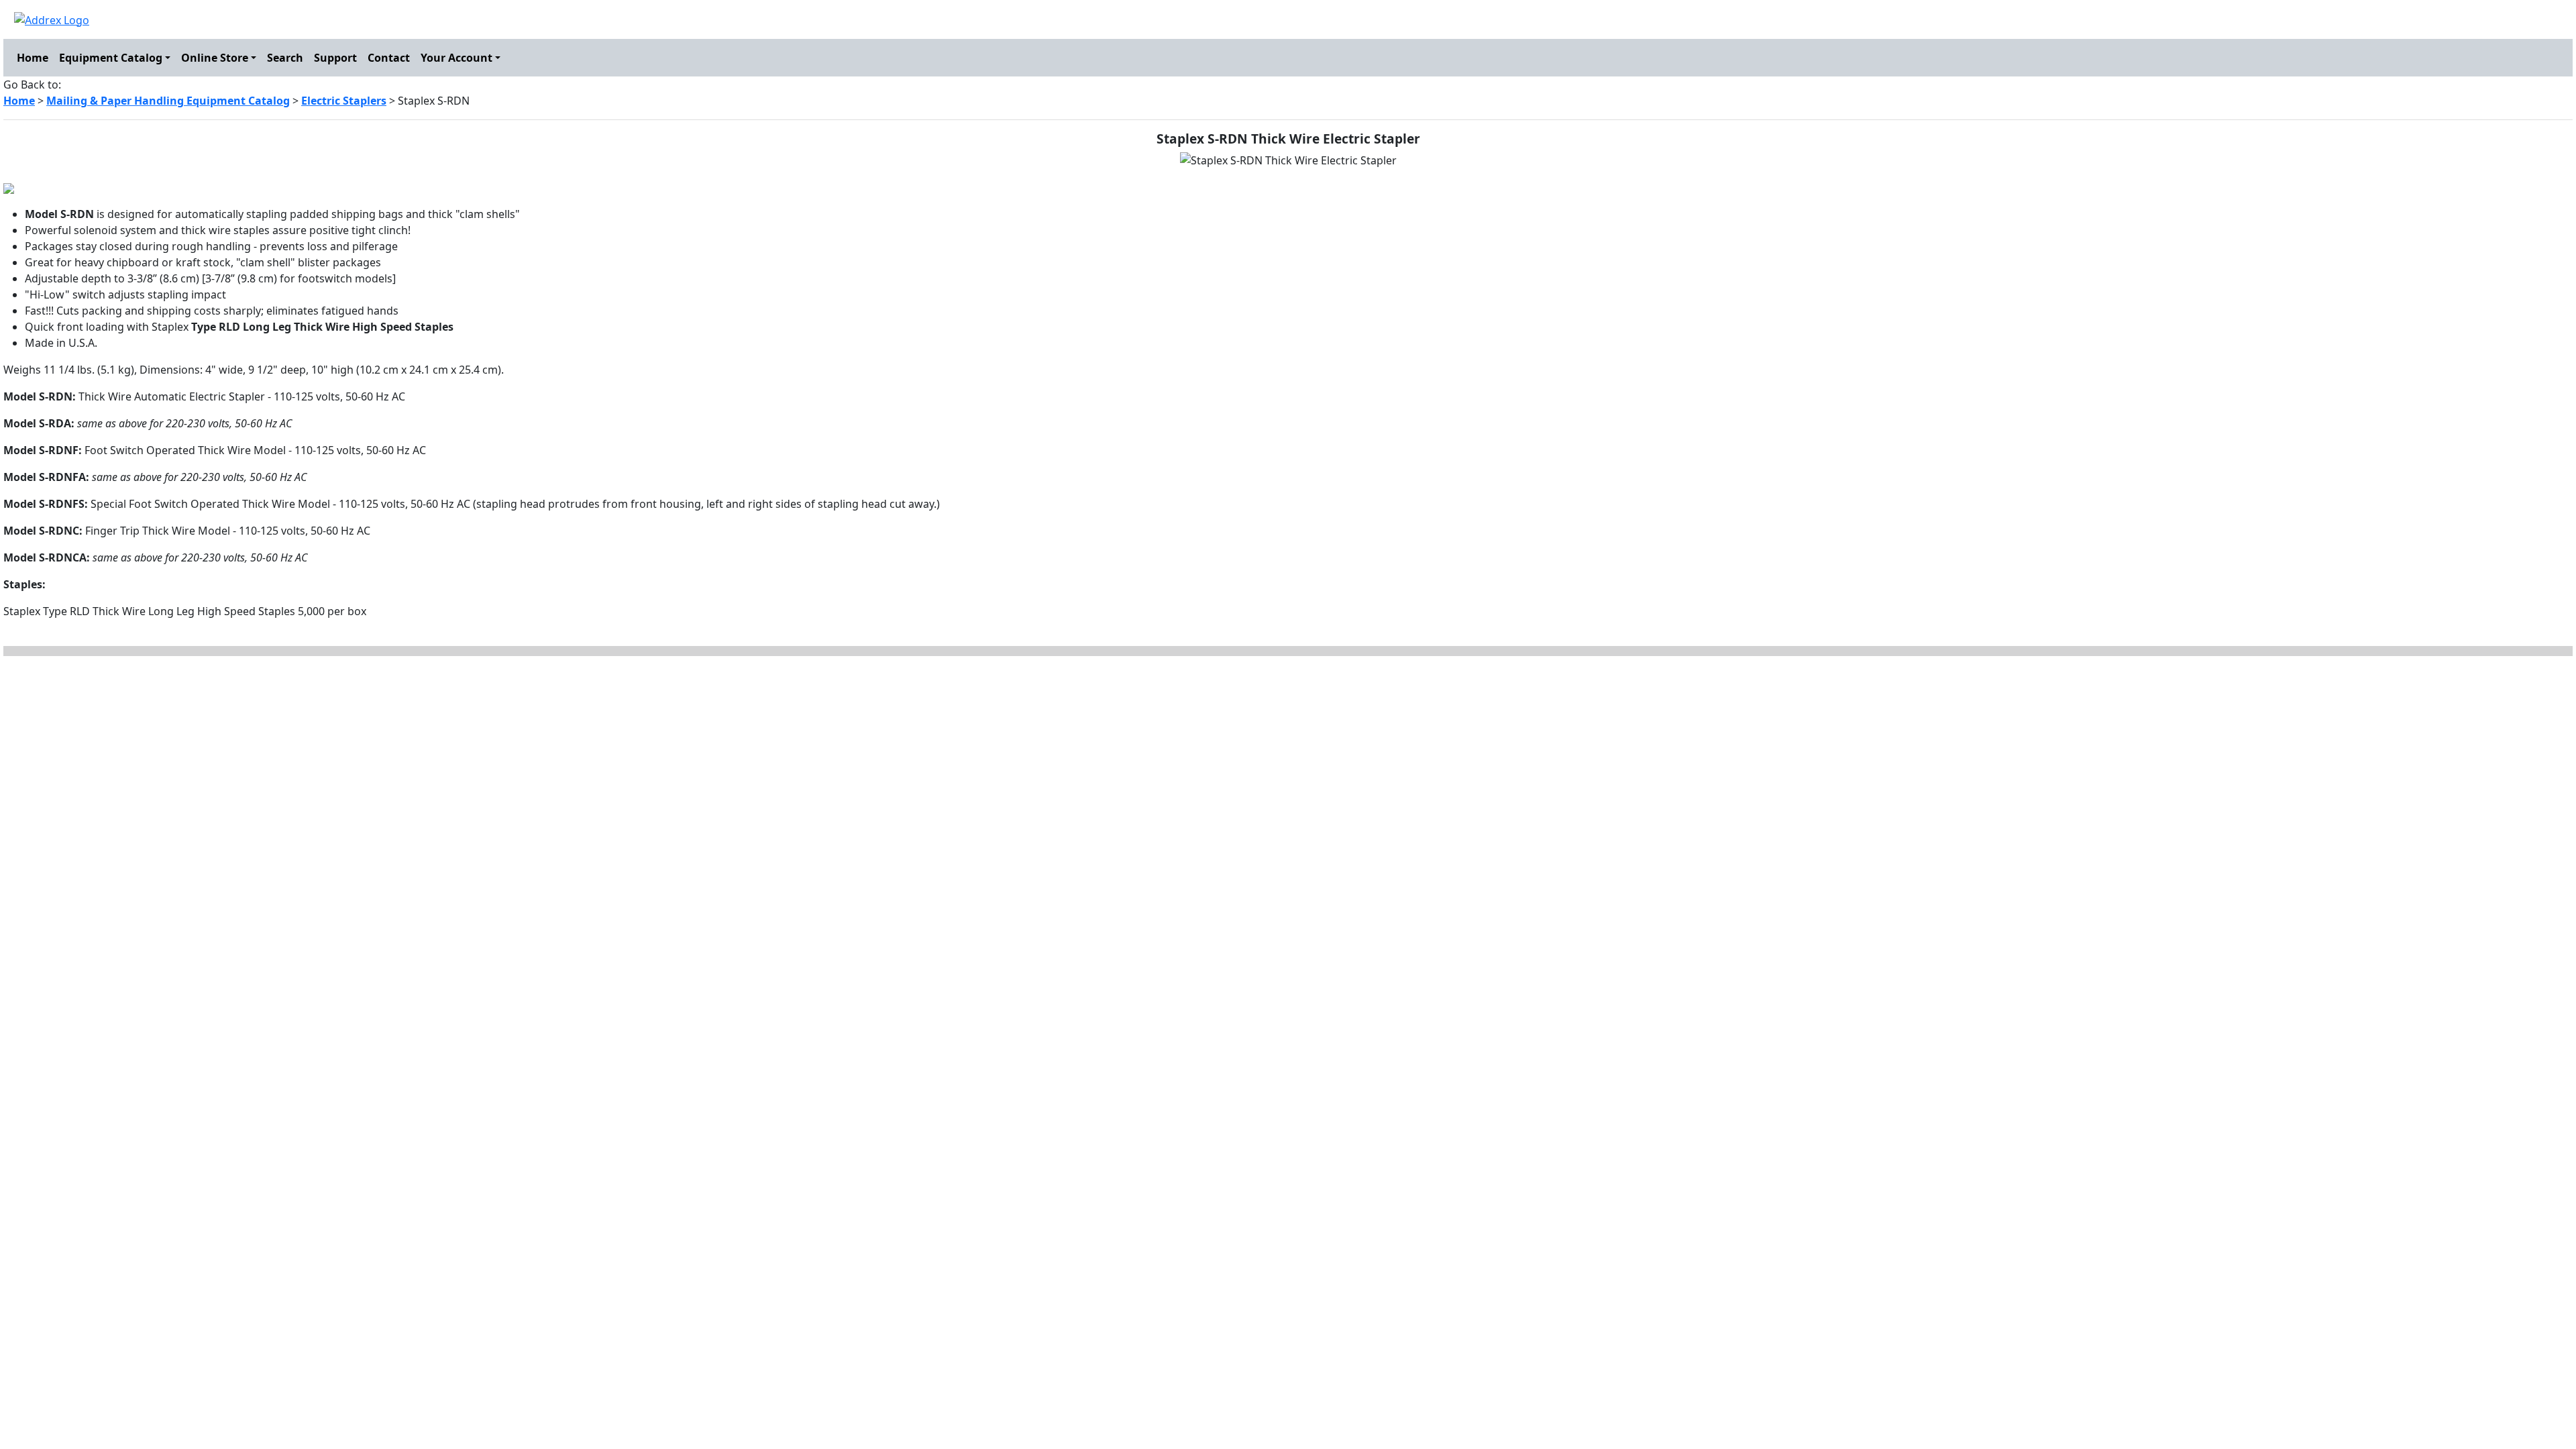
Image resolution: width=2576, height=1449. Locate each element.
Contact (389, 58)
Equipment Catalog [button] (111, 58)
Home (33, 58)
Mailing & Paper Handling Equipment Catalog (168, 101)
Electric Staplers (344, 101)
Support (335, 58)
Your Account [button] (457, 58)
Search (285, 58)
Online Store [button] (215, 58)
